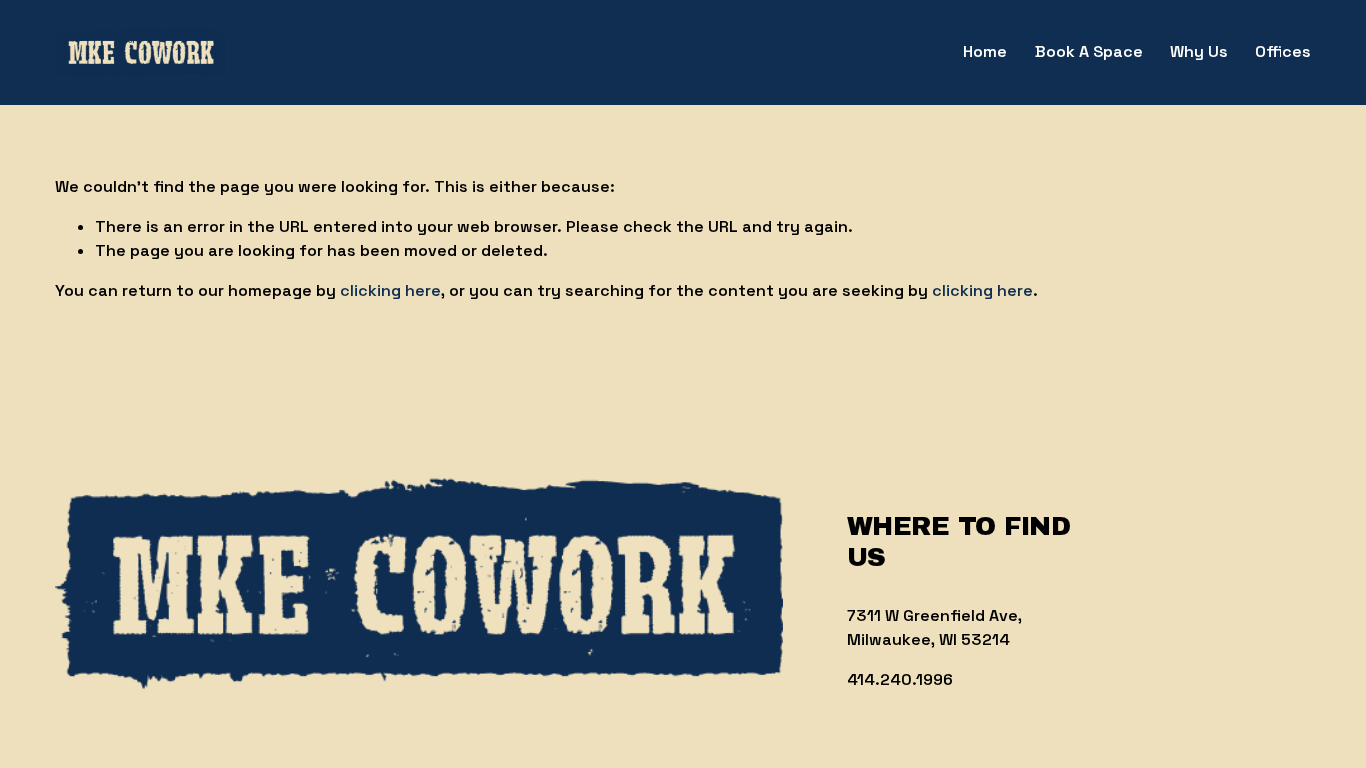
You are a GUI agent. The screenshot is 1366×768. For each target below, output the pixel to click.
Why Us (1199, 51)
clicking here (390, 290)
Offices (1283, 51)
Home (985, 51)
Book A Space (1089, 51)
